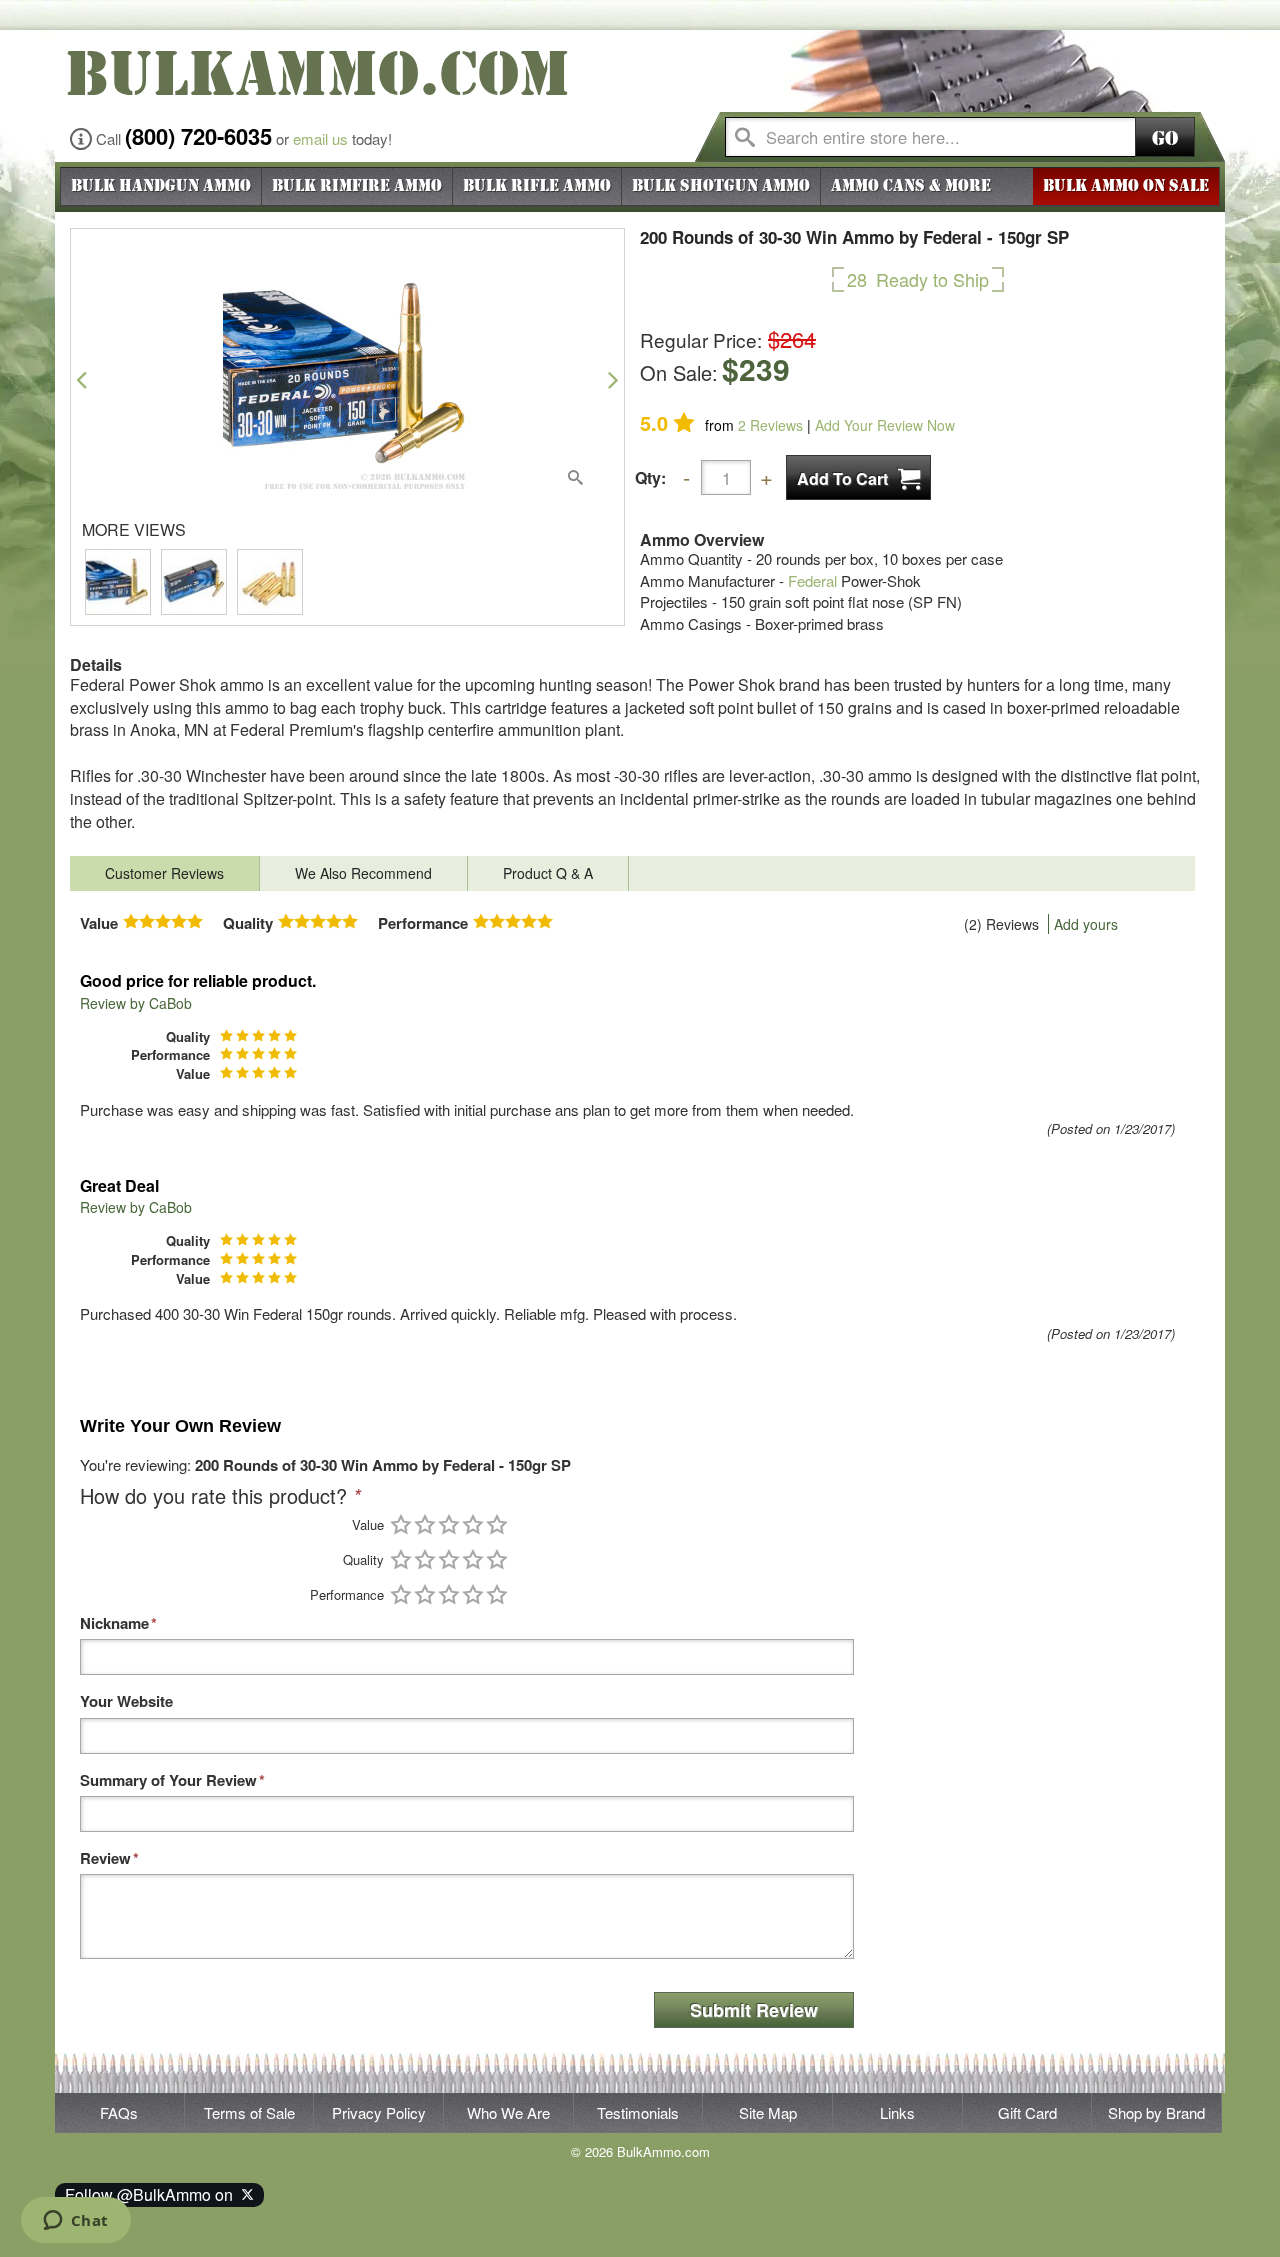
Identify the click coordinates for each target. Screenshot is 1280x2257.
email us (320, 138)
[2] (425, 1524)
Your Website (126, 1701)
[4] (473, 1524)
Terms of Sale (249, 2112)
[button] (81, 379)
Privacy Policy (379, 2112)
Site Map (768, 2112)
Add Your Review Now (885, 425)
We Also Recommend (363, 873)
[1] (401, 1524)
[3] (449, 1524)
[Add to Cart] (858, 477)
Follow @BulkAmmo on (153, 2194)
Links (897, 2112)
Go (1165, 138)
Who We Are (508, 2112)
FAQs (119, 2112)
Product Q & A (548, 873)
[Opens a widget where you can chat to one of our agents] (75, 2222)
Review (105, 1858)
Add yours (1086, 924)
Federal (812, 580)
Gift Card (1027, 2112)
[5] (497, 1524)
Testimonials (638, 2112)
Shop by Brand (1156, 2112)
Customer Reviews (164, 873)
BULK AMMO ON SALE (1126, 186)
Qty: (650, 477)
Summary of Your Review (168, 1780)
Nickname (114, 1623)
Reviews (770, 425)
